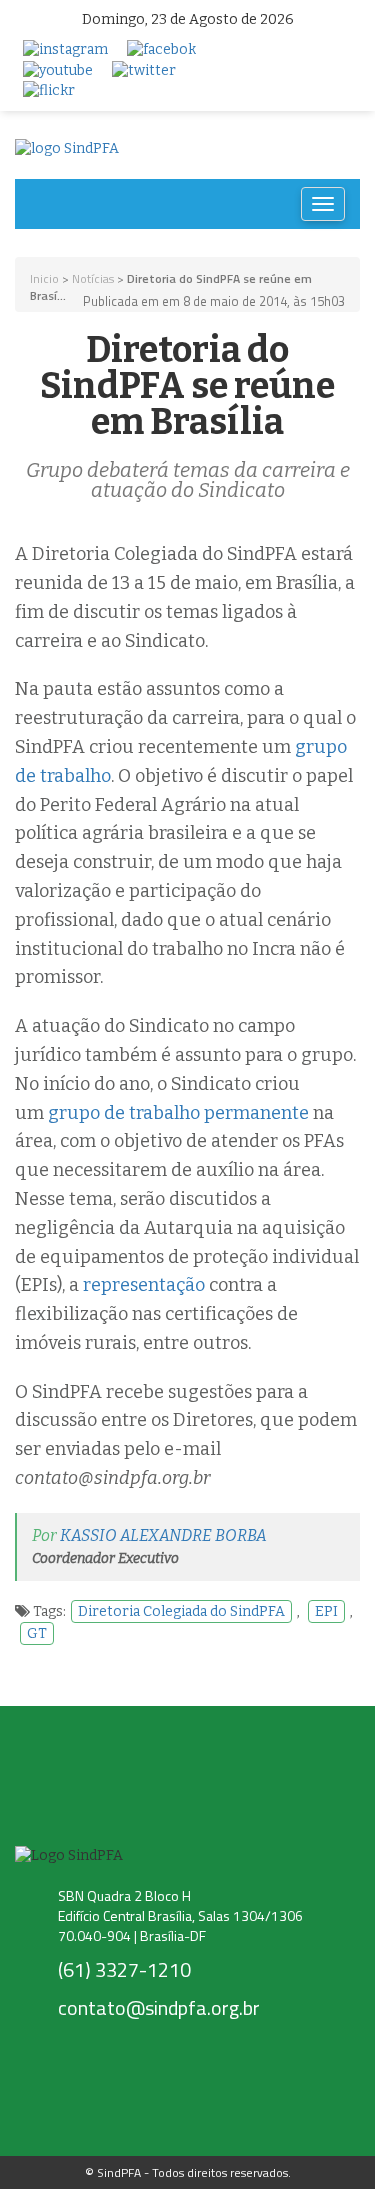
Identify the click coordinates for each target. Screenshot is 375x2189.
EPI (326, 1611)
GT (37, 1633)
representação (144, 1285)
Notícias (93, 278)
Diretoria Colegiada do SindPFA (181, 1611)
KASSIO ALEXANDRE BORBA (163, 1535)
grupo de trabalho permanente (178, 1113)
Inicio (44, 278)
